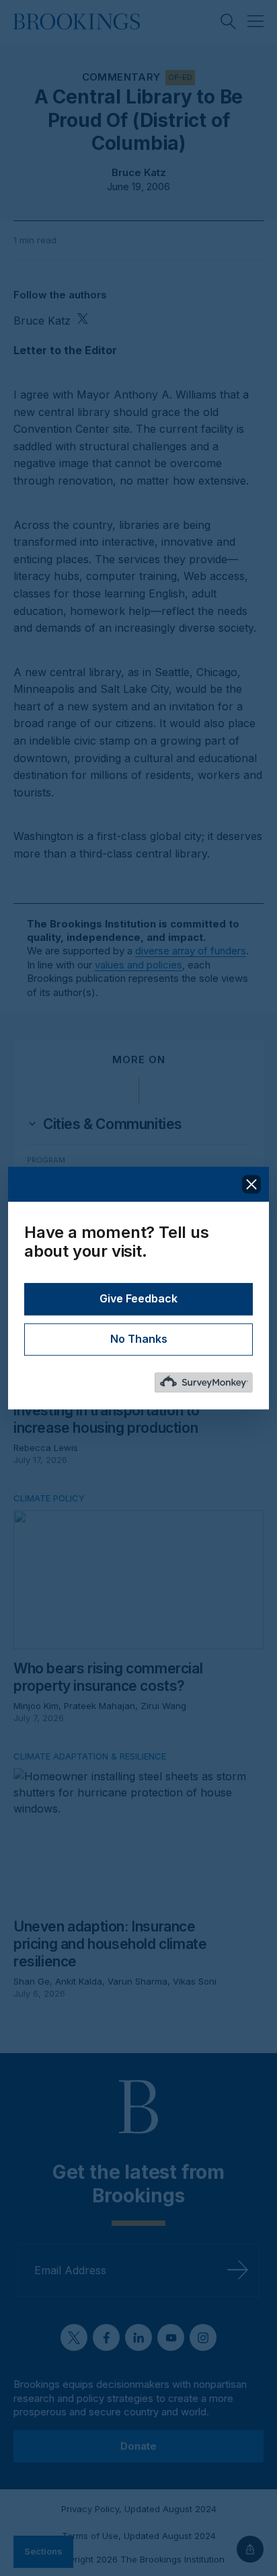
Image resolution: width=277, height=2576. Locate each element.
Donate (138, 2445)
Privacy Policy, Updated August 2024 (139, 2509)
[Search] (229, 22)
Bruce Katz (139, 172)
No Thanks (139, 1339)
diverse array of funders (191, 951)
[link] (113, 1124)
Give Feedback (138, 1299)
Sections (43, 2551)
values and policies (138, 965)
